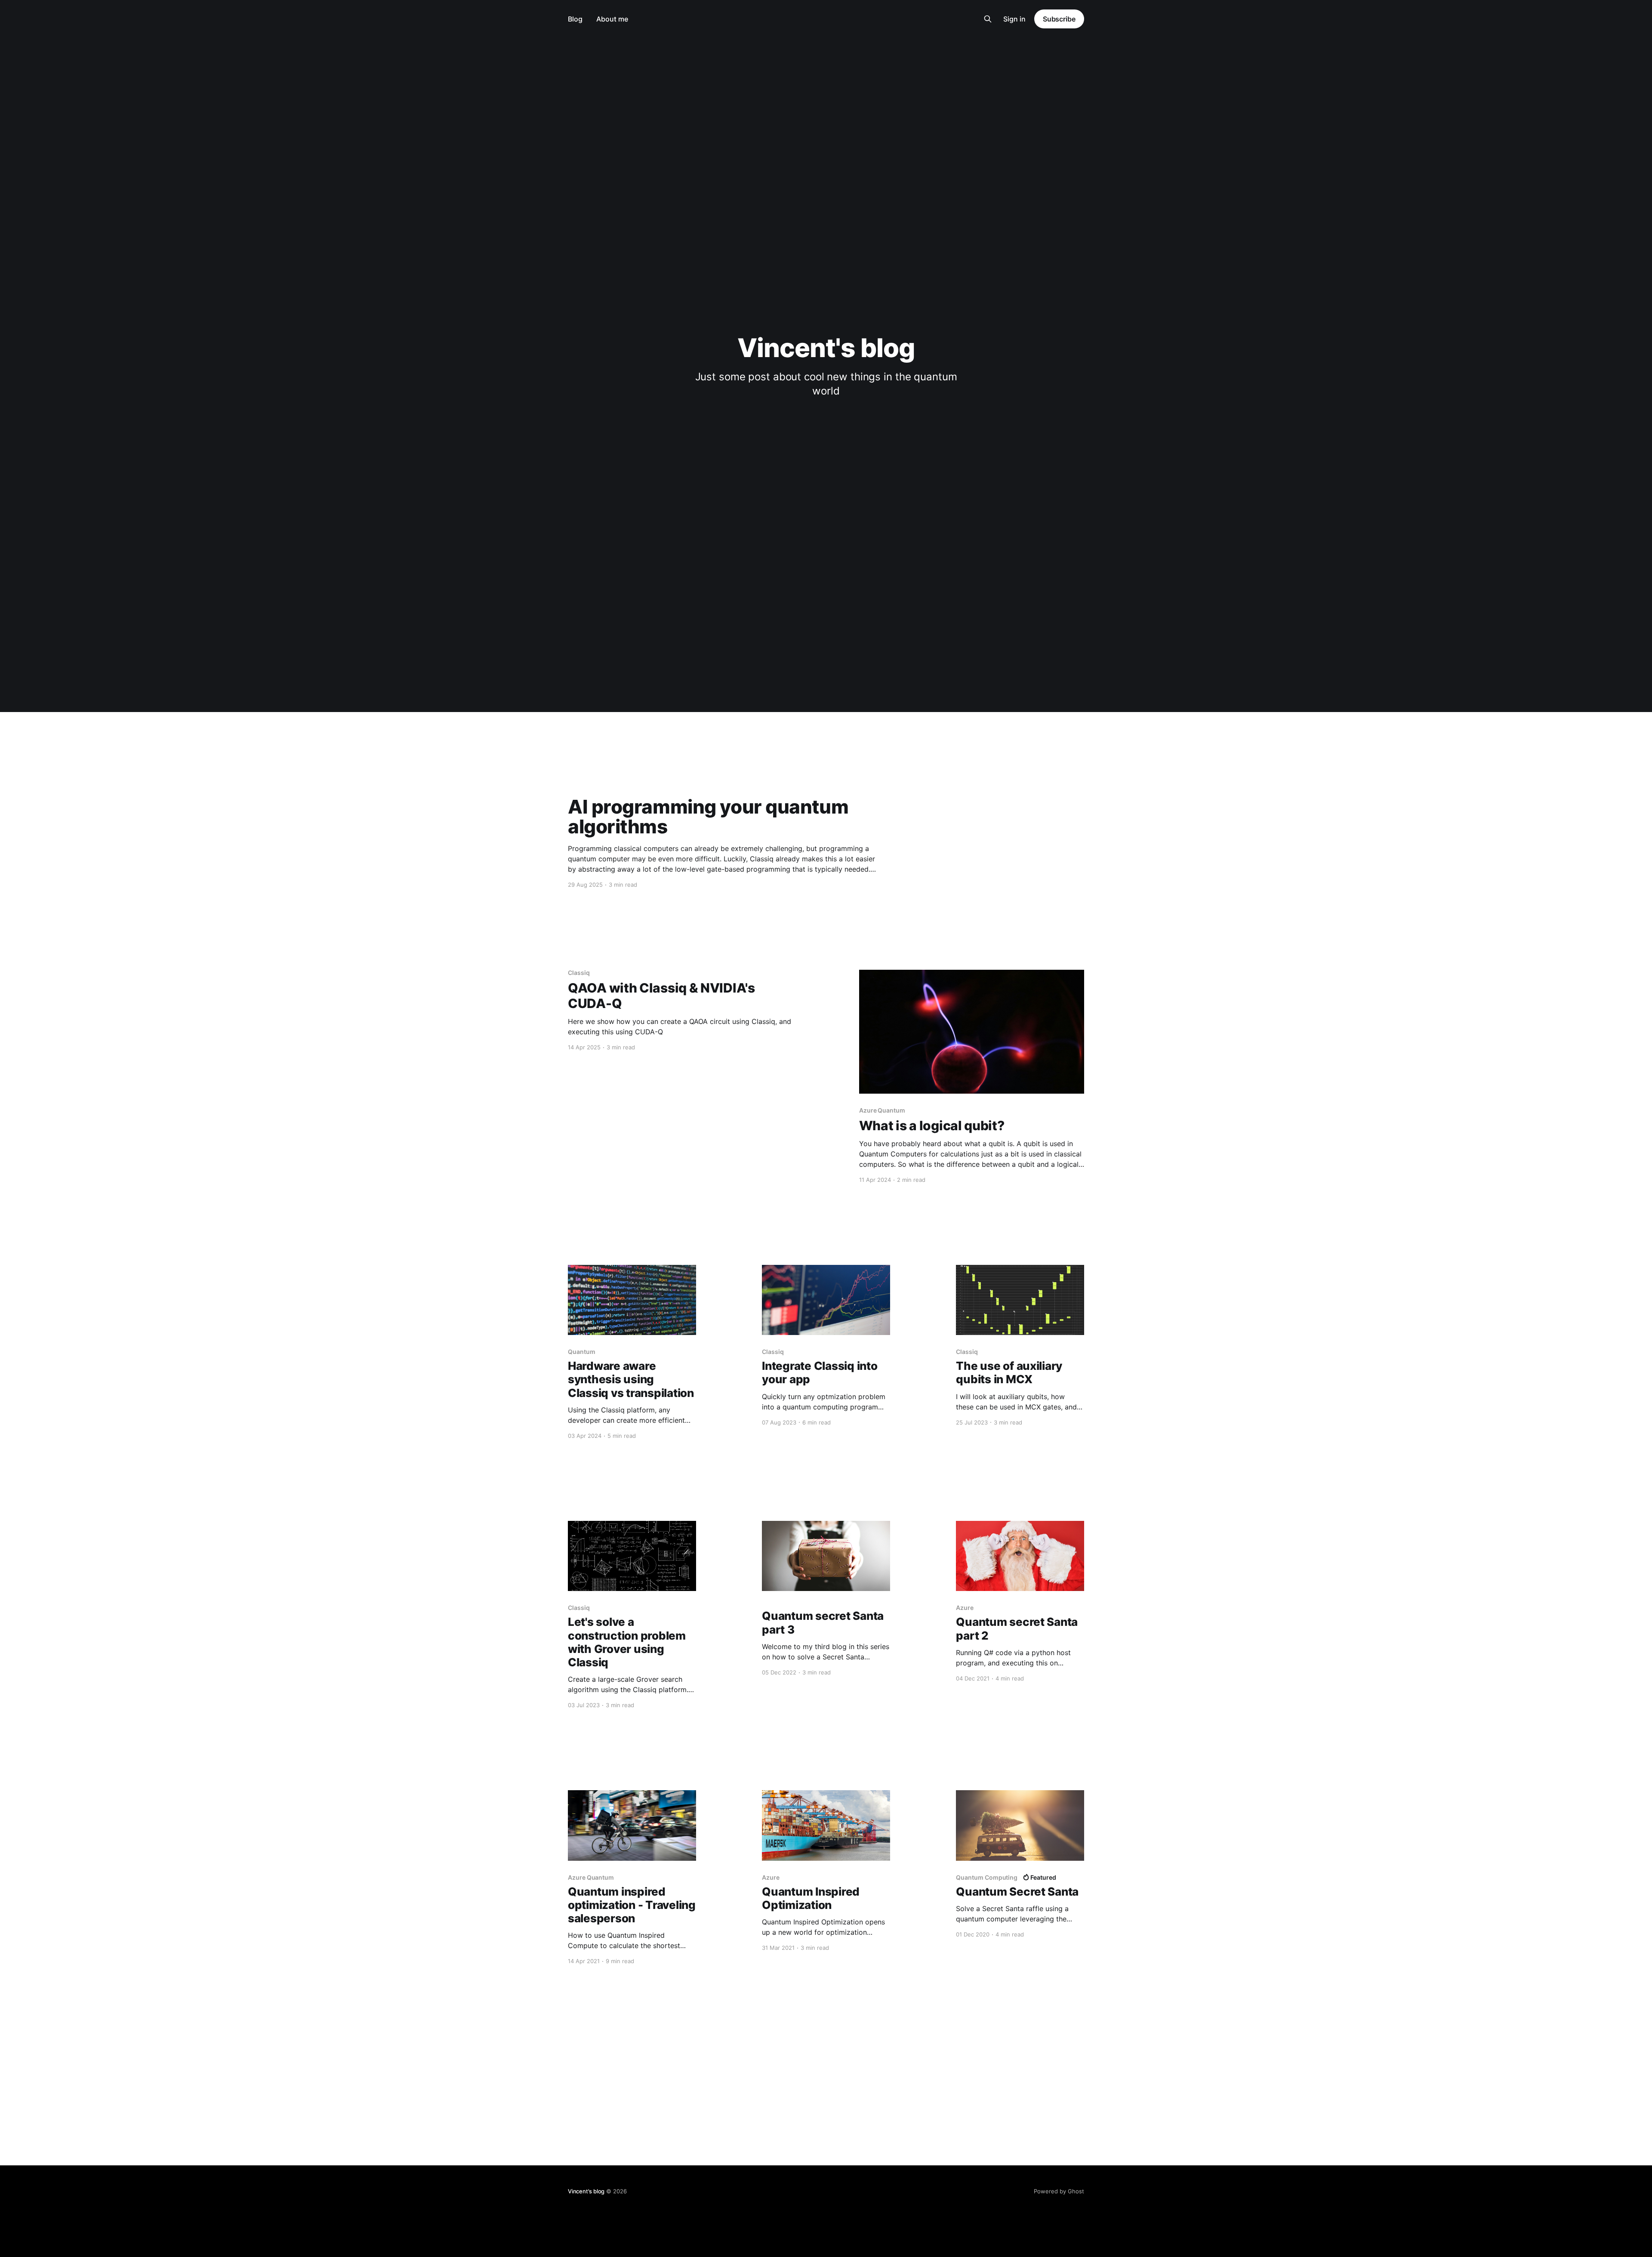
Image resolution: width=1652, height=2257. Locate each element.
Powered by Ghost (1059, 2191)
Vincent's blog (586, 2191)
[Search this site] (988, 19)
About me (612, 19)
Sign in (1014, 19)
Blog (575, 19)
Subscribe (1059, 19)
